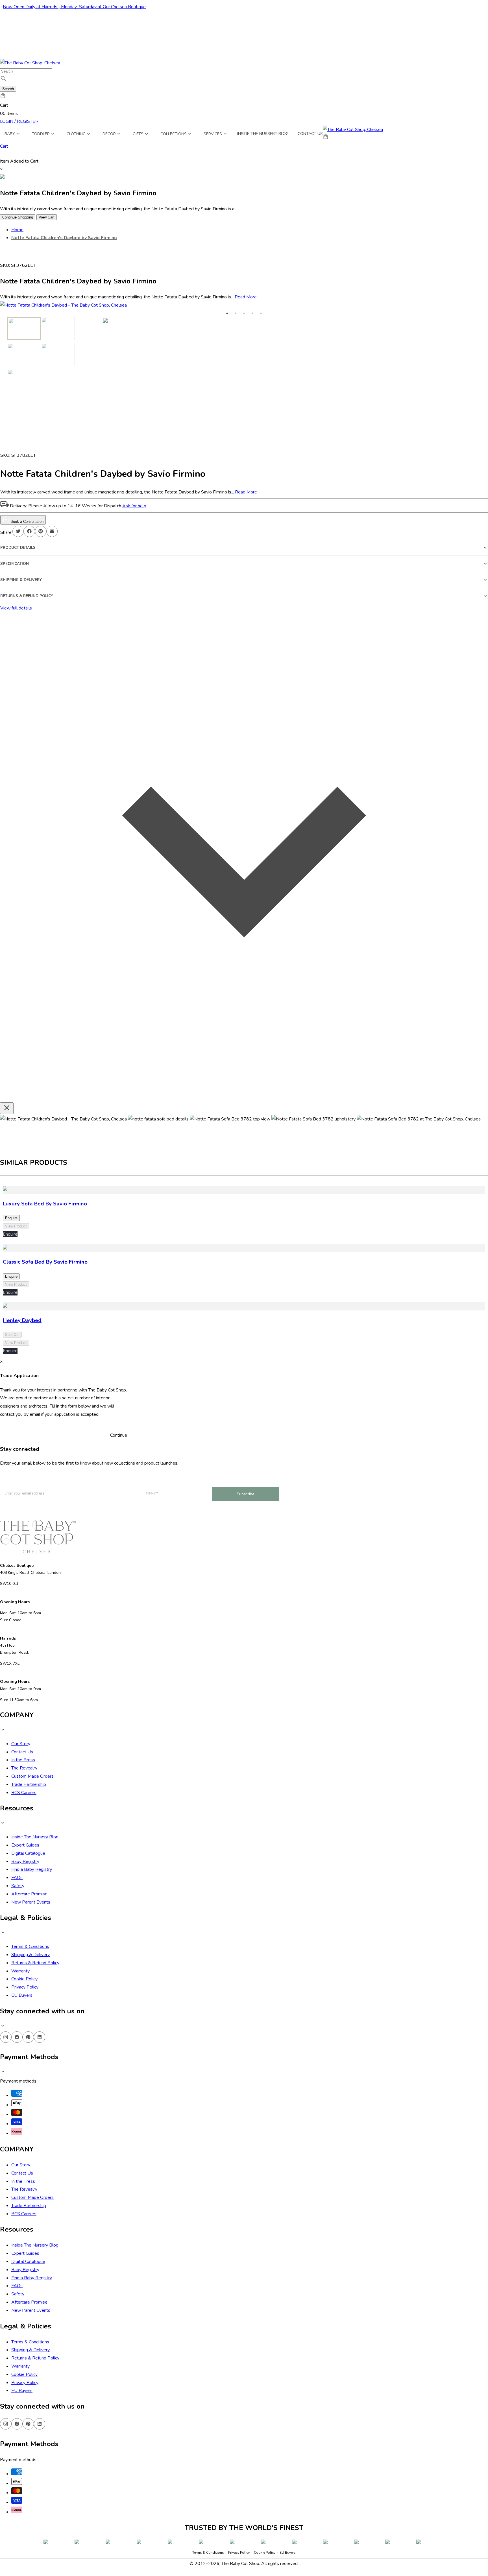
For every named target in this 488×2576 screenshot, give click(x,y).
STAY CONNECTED (244, 2518)
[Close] (296, 2394)
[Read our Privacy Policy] (290, 2545)
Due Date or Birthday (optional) (223, 2486)
